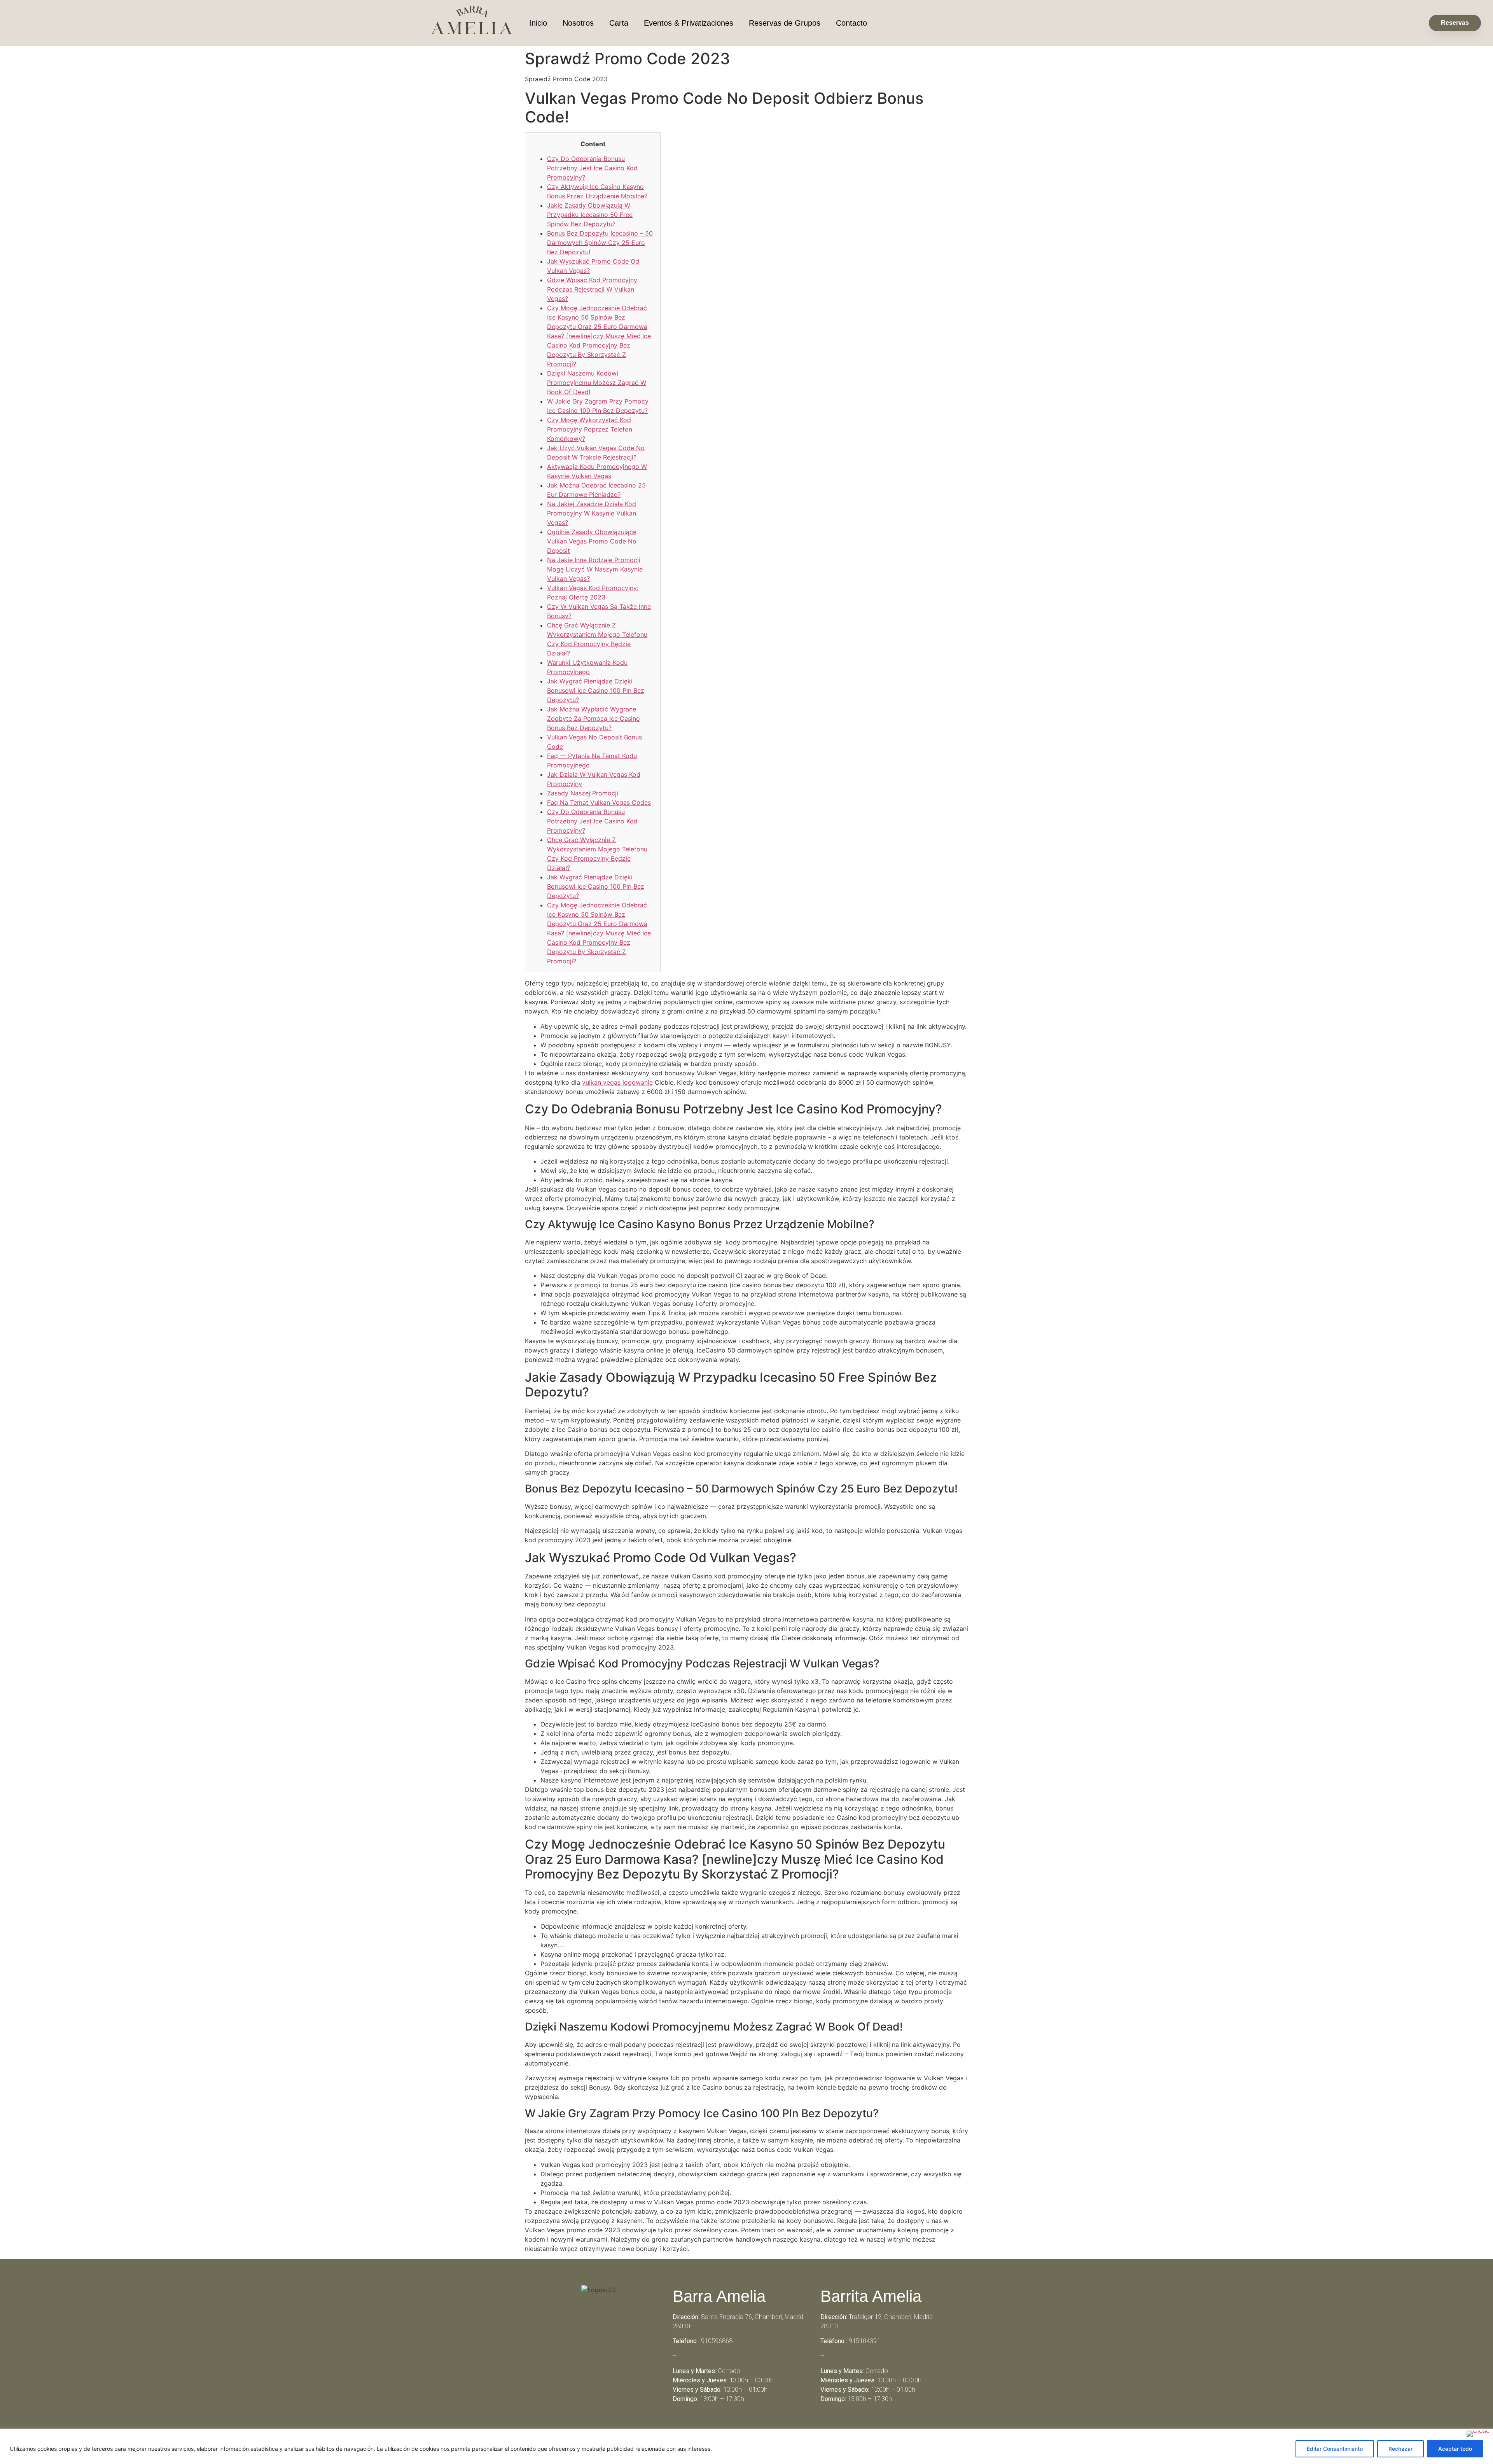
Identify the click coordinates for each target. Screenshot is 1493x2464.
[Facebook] (736, 2427)
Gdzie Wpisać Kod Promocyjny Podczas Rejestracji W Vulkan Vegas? (592, 289)
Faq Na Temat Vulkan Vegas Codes (599, 802)
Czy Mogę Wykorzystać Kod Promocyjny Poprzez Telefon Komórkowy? (590, 429)
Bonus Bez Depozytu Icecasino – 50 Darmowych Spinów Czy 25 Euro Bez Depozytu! (600, 243)
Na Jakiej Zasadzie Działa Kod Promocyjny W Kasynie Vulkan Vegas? (592, 513)
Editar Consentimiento (1335, 2449)
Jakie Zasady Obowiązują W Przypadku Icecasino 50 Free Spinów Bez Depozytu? (590, 215)
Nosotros (578, 23)
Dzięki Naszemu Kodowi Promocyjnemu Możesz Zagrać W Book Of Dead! (597, 383)
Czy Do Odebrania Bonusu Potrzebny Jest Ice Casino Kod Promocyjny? (592, 168)
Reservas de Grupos (785, 23)
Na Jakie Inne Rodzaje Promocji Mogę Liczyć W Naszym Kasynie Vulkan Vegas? (595, 569)
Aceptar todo (1455, 2449)
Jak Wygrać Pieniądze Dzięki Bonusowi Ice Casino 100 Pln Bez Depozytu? (596, 690)
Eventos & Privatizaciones (689, 23)
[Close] (1478, 2434)
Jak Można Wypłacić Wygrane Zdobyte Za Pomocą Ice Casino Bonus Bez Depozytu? (594, 718)
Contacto (851, 23)
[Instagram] (757, 2427)
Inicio (538, 23)
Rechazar (1400, 2449)
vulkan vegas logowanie (617, 1082)
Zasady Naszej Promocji (583, 793)
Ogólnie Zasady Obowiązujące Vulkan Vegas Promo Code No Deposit (592, 541)
